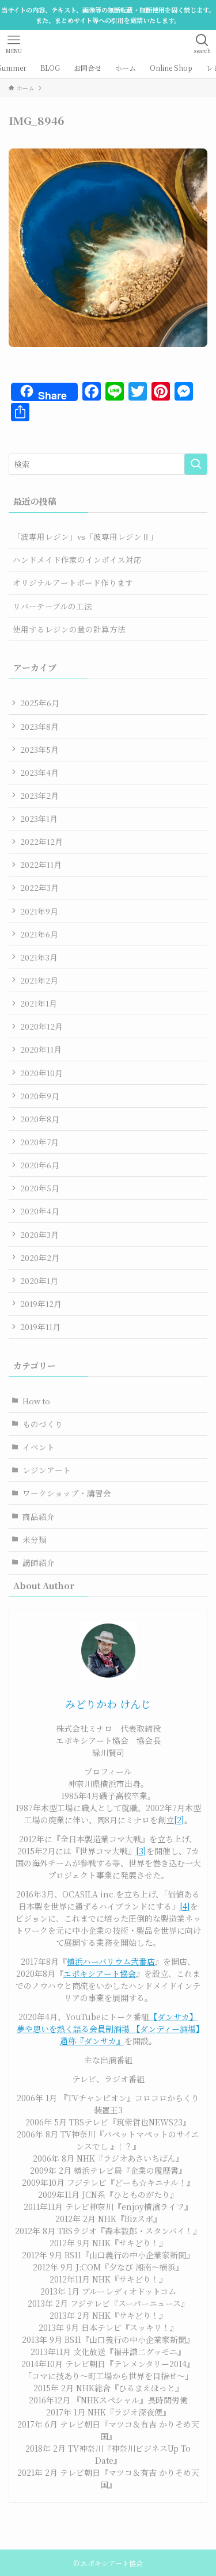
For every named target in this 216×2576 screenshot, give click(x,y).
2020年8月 (40, 1119)
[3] (141, 1851)
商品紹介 (39, 1516)
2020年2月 (40, 1257)
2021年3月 (39, 957)
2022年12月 (41, 841)
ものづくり (43, 1424)
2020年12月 (41, 1026)
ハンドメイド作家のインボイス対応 (77, 559)
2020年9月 (40, 1096)
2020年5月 (40, 1188)
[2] (179, 1820)
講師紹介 (39, 1563)
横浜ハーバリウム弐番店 (111, 1961)
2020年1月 (39, 1281)
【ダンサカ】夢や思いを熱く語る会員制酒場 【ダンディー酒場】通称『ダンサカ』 (108, 2029)
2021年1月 (39, 1003)
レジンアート (47, 1470)
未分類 (35, 1539)
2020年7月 (39, 1142)
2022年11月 (41, 864)
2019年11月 (40, 1327)
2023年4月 (39, 772)
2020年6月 (40, 1165)
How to (36, 1401)
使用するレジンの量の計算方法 (69, 629)
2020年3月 (39, 1234)
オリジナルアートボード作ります (73, 582)
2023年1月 (39, 818)
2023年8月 (39, 726)
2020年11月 (41, 1049)
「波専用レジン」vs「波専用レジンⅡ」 (85, 536)
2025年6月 (40, 703)
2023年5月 (39, 749)
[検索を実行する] (196, 464)
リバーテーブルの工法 (52, 606)
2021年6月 (39, 934)
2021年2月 (39, 980)
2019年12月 (41, 1304)
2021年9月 (39, 911)
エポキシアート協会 (100, 1973)
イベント (39, 1447)
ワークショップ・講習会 (67, 1493)
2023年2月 (39, 795)
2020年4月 (40, 1211)
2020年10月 (41, 1073)
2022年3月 (39, 887)
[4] (185, 1906)
